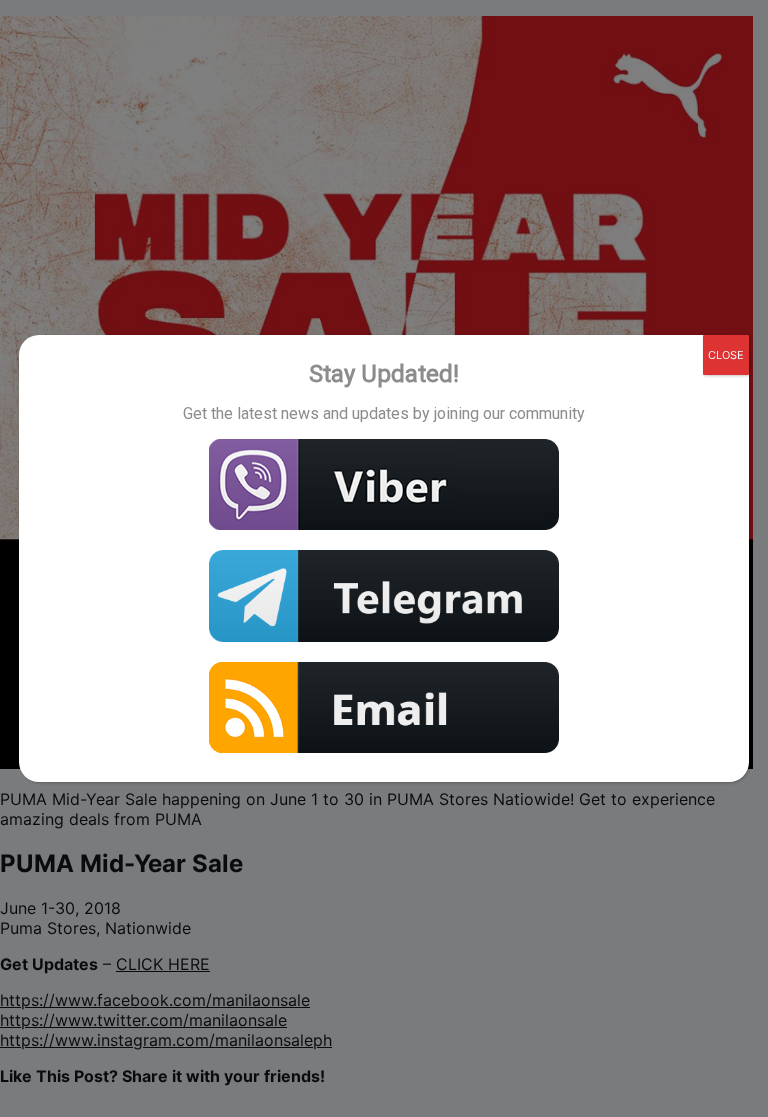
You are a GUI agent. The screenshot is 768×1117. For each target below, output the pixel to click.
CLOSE (726, 355)
